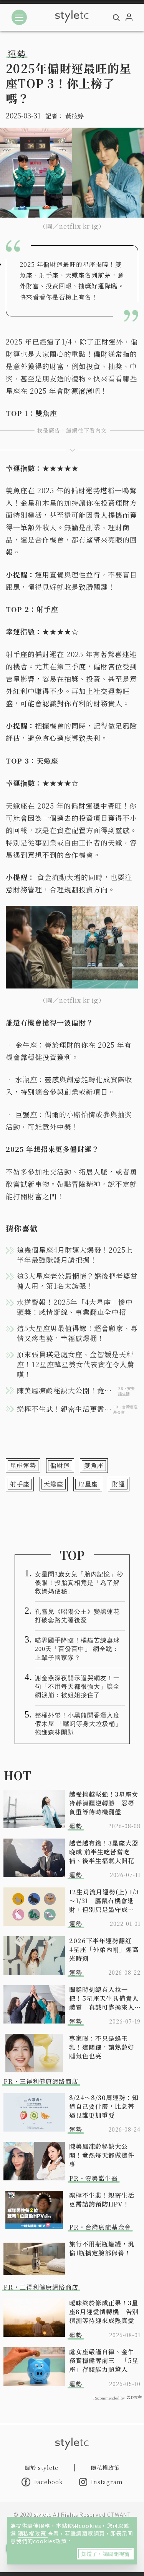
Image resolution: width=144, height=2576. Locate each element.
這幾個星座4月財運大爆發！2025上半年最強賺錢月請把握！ (75, 1255)
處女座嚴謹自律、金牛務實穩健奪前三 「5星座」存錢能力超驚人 (104, 2361)
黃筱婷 (74, 116)
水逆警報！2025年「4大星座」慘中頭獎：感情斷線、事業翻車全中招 (75, 1307)
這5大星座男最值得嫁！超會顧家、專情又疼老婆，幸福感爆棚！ (77, 1333)
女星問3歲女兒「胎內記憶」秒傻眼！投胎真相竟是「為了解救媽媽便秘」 (79, 1583)
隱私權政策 (33, 2533)
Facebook (49, 2482)
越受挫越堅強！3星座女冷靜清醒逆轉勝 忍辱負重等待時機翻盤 (104, 1803)
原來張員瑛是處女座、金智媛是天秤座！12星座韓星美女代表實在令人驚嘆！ (76, 1364)
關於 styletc (41, 2468)
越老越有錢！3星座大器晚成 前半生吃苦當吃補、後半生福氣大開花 (104, 1852)
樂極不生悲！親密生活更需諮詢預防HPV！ (102, 2200)
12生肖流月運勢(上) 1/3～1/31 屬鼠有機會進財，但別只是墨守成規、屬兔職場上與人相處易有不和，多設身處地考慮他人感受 (104, 1901)
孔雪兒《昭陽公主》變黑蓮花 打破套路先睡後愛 (80, 1616)
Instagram (107, 2482)
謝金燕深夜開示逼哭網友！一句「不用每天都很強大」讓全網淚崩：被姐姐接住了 (77, 1687)
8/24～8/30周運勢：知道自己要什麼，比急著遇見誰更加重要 (104, 2106)
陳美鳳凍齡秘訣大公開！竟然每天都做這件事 (102, 2155)
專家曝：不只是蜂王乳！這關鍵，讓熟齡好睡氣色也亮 (102, 2047)
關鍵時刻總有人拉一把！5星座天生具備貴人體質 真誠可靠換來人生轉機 (104, 1998)
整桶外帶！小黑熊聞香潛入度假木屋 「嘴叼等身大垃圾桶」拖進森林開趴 (78, 1724)
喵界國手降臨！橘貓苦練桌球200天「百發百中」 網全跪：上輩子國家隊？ (77, 1649)
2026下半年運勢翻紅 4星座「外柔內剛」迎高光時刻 (104, 1949)
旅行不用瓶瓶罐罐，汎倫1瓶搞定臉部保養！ (102, 2248)
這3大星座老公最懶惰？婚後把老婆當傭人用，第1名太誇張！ (77, 1281)
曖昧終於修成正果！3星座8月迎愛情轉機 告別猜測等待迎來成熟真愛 (104, 2312)
